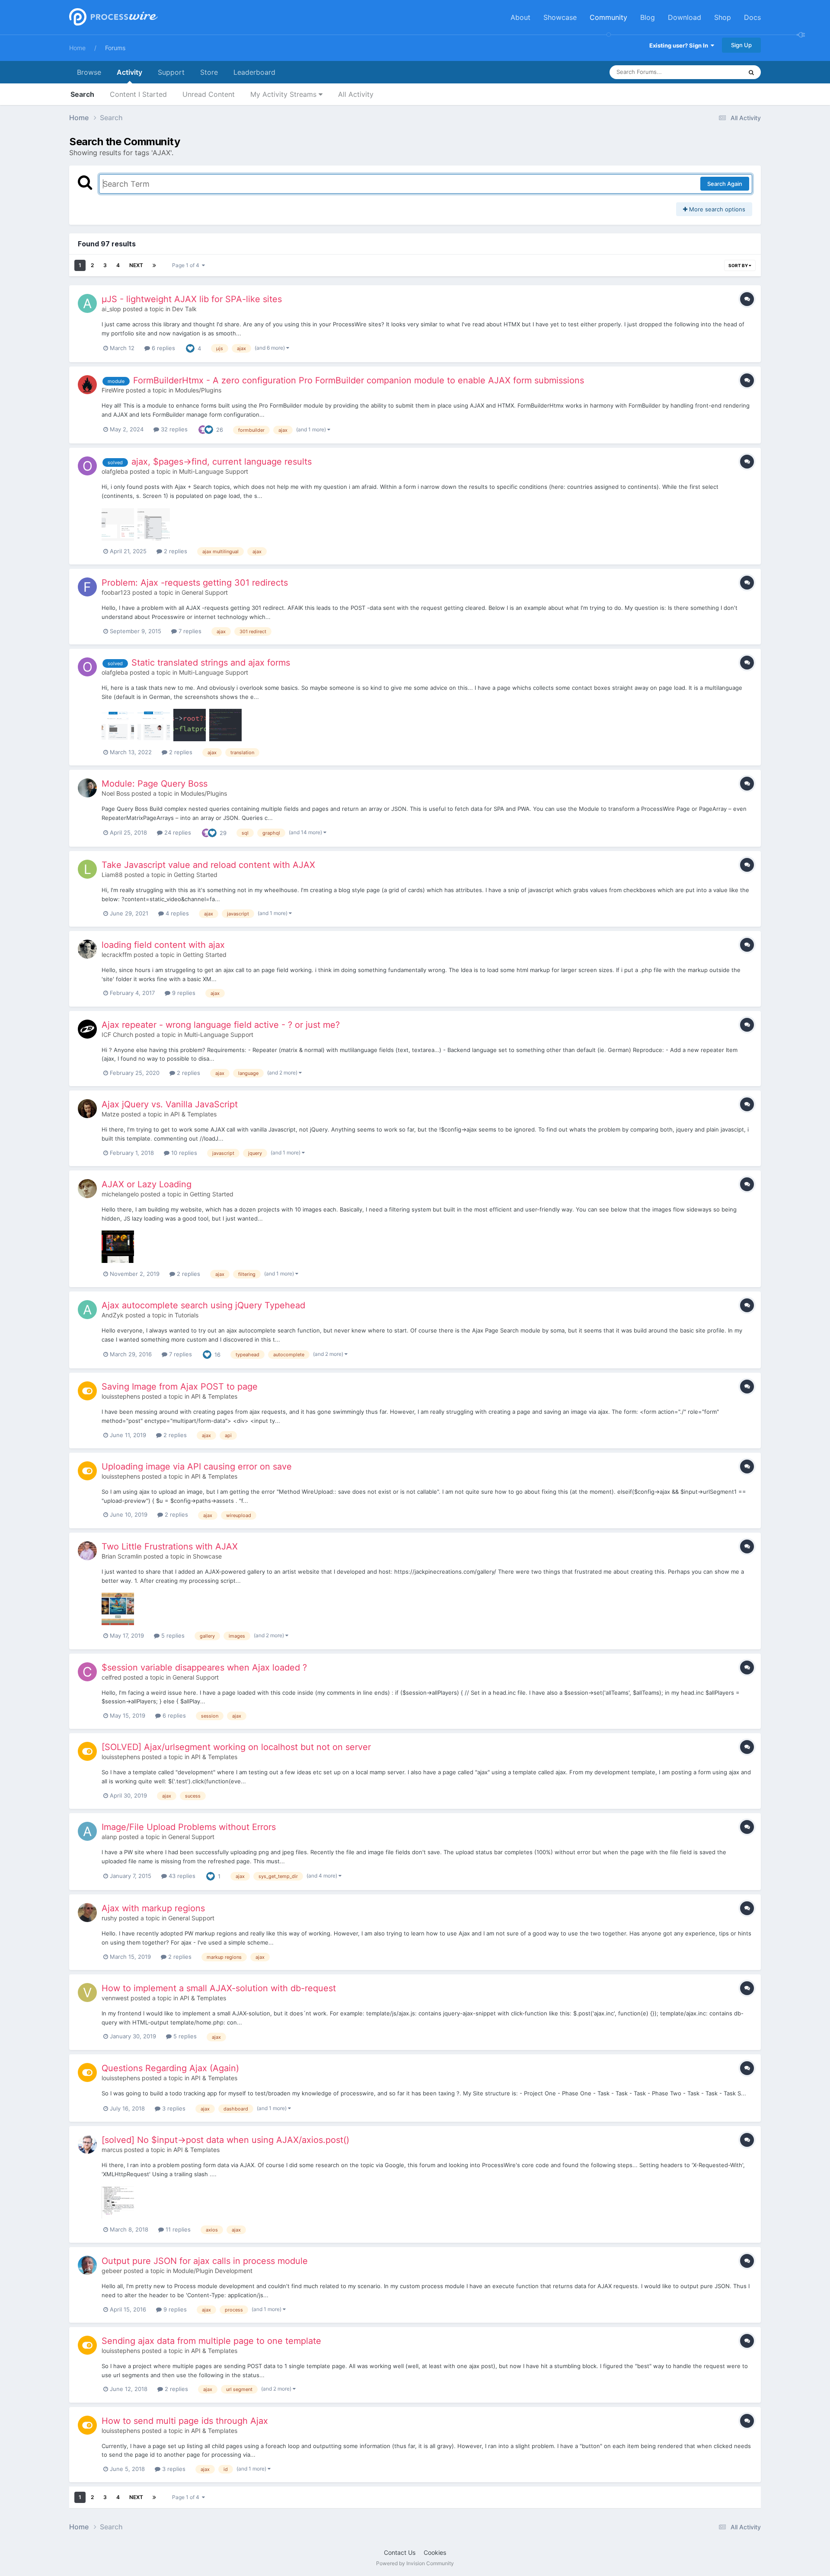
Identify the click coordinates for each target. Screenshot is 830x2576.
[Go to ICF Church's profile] (87, 1029)
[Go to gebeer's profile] (87, 2265)
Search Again (725, 184)
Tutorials (187, 1315)
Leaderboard (254, 72)
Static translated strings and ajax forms (211, 663)
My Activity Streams (284, 94)
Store (209, 72)
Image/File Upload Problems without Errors (189, 1827)
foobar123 (116, 592)
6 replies (163, 348)
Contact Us (400, 2552)
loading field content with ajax (163, 945)
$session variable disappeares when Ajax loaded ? (204, 1667)
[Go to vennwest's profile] (87, 1993)
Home (77, 48)
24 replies (177, 832)
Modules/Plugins (198, 390)
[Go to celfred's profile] (87, 1672)
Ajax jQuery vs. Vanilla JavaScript (170, 1104)
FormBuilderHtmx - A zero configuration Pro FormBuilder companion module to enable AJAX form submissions (359, 380)
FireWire (113, 390)
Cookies (435, 2552)
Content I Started (138, 94)
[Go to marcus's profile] (87, 2144)
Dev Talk (184, 309)
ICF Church (117, 1035)
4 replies (176, 913)
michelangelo (120, 1194)
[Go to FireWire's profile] (87, 385)
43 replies (181, 1876)
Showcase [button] (560, 17)
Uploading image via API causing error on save (197, 1467)
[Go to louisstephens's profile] (87, 1391)
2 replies (175, 551)
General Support (205, 592)
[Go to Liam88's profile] (87, 869)
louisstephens (121, 1396)
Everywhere (716, 72)
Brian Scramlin (122, 1556)
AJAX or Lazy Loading (147, 1184)
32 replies (173, 429)
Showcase (207, 1556)
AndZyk (113, 1315)
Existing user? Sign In (680, 45)
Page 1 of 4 (187, 265)
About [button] (520, 17)
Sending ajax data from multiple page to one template (211, 2341)
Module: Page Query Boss (155, 784)
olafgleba (115, 471)
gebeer (112, 2271)
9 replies (183, 993)
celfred (112, 1677)
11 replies (177, 2229)
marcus (112, 2150)
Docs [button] (752, 17)
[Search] (751, 72)
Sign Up (741, 45)
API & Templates (193, 1114)
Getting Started (196, 875)
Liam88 (112, 875)
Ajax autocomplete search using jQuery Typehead (203, 1305)
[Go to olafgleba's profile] (87, 466)
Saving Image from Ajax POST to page (180, 1387)
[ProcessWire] (112, 18)
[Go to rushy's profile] (87, 1913)
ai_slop (111, 309)
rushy (109, 1918)
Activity (129, 72)
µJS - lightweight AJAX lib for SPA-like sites (192, 299)
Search (82, 94)
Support (171, 72)
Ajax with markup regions (153, 1908)
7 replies (189, 631)
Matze (110, 1114)
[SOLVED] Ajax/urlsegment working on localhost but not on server (236, 1747)
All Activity (356, 94)
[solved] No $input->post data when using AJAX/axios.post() (225, 2140)
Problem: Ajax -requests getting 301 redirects (195, 583)
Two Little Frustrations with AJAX (170, 1546)
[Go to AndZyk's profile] (87, 1310)
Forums (115, 48)
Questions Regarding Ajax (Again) (170, 2068)
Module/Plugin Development (213, 2271)
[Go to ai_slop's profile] (87, 303)
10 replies (183, 1153)
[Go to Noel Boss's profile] (87, 788)
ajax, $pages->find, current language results (222, 462)
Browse (89, 72)
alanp (109, 1837)
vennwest (115, 1998)
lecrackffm (117, 955)
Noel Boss (116, 793)
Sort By (739, 265)
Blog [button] (648, 17)
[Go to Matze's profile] (87, 1109)
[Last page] (154, 265)
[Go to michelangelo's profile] (87, 1189)
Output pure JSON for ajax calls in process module (205, 2261)
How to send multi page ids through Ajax (185, 2421)
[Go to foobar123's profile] (87, 587)
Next (136, 265)
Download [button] (685, 17)
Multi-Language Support (214, 471)
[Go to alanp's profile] (87, 1831)
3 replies (173, 2108)
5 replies (172, 1636)
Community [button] (608, 17)
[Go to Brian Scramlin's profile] (87, 1551)
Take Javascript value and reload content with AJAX (208, 865)
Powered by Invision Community (415, 2563)
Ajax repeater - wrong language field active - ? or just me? (221, 1025)
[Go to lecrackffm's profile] (87, 949)
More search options (716, 209)
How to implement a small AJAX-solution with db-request (219, 1988)
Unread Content (209, 94)
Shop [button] (723, 17)
